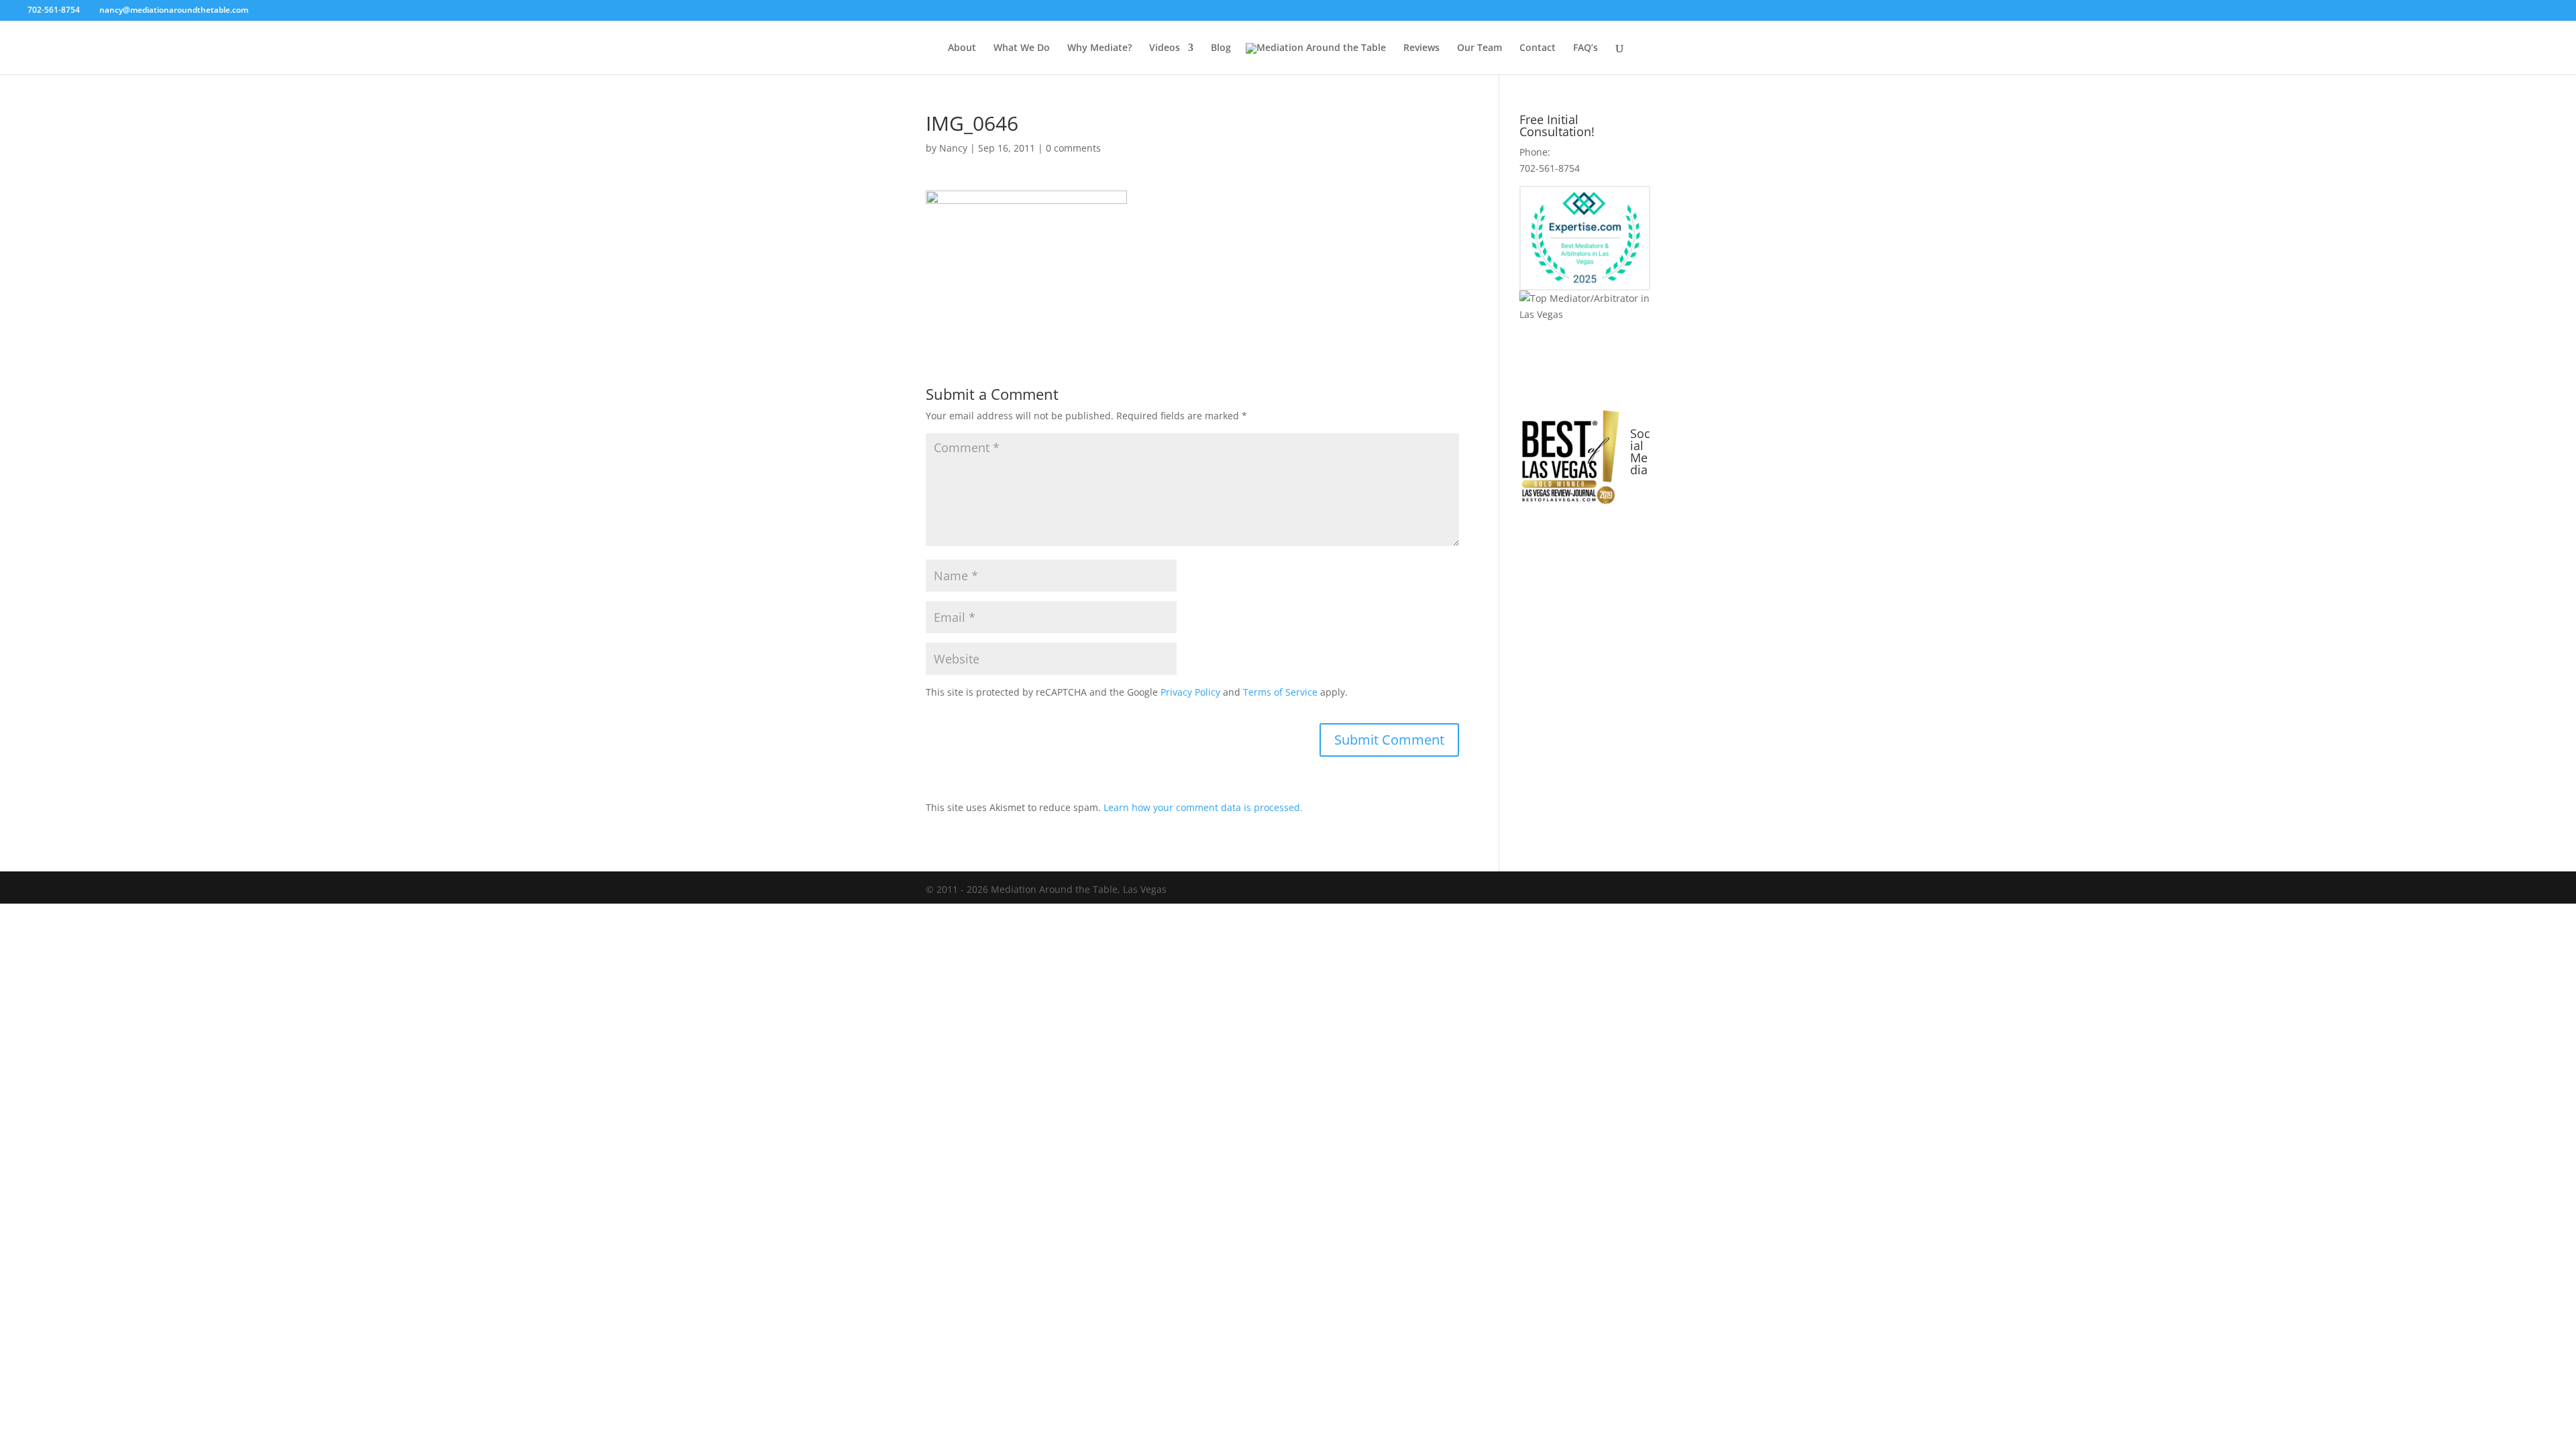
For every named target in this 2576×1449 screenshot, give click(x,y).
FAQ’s (1586, 48)
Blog (1221, 48)
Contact (1538, 48)
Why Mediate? (1099, 48)
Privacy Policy (1190, 692)
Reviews (1421, 48)
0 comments (1073, 148)
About (962, 48)
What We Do (1022, 48)
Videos (1165, 48)
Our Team (1480, 48)
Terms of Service (1280, 692)
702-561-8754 (55, 10)
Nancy (953, 148)
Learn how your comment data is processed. (1203, 807)
